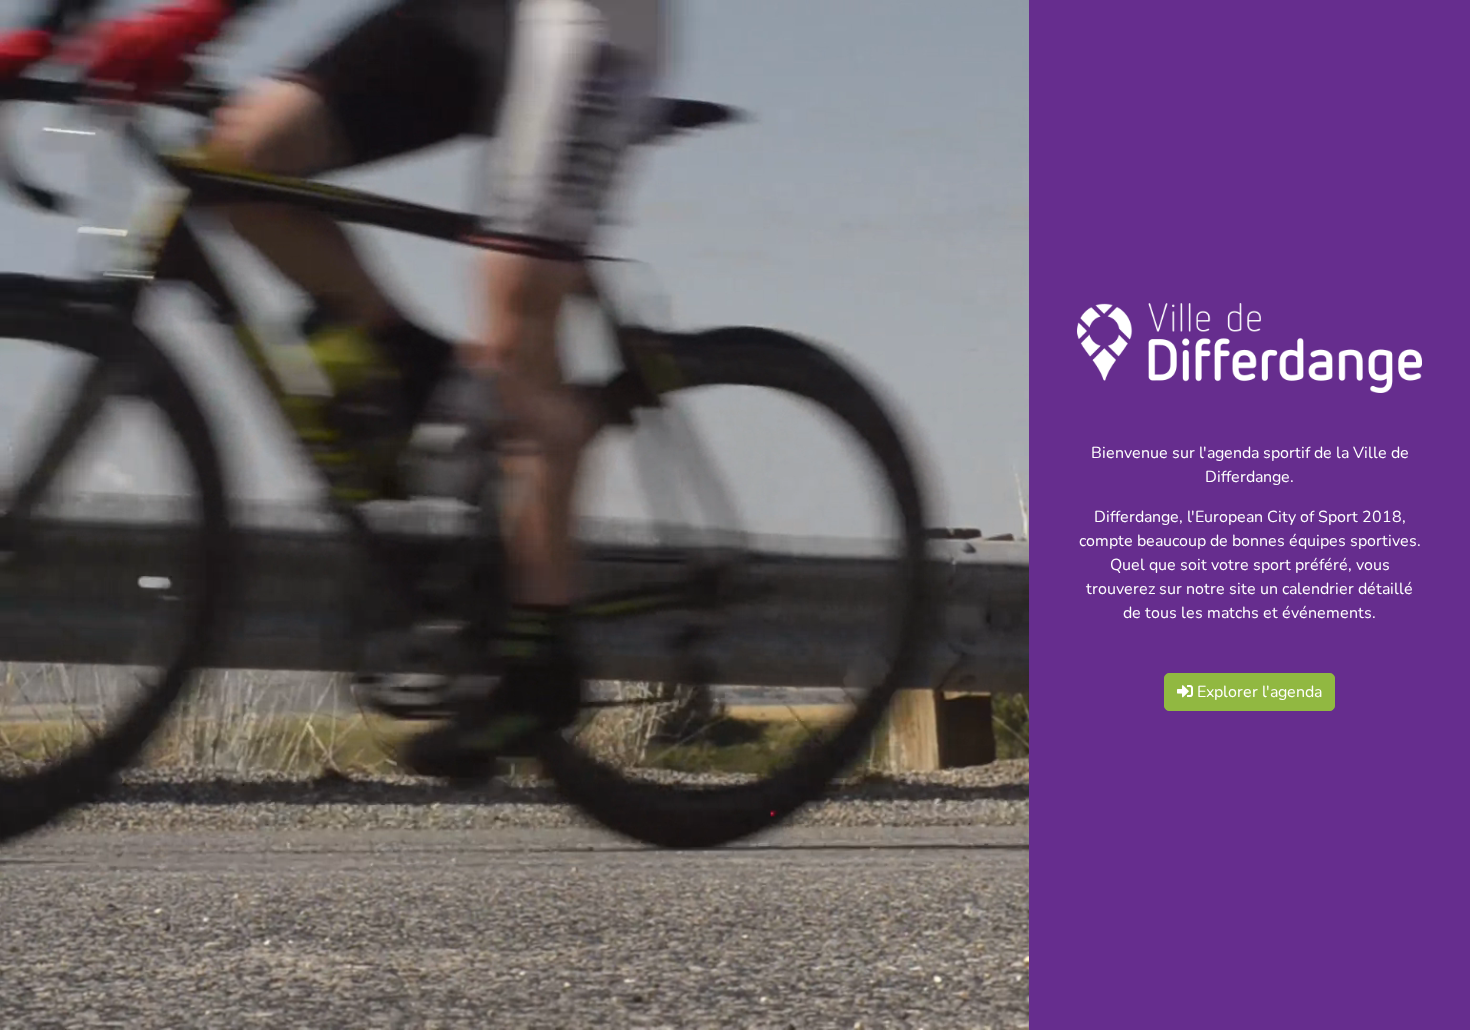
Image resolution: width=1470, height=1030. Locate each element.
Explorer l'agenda (1257, 692)
